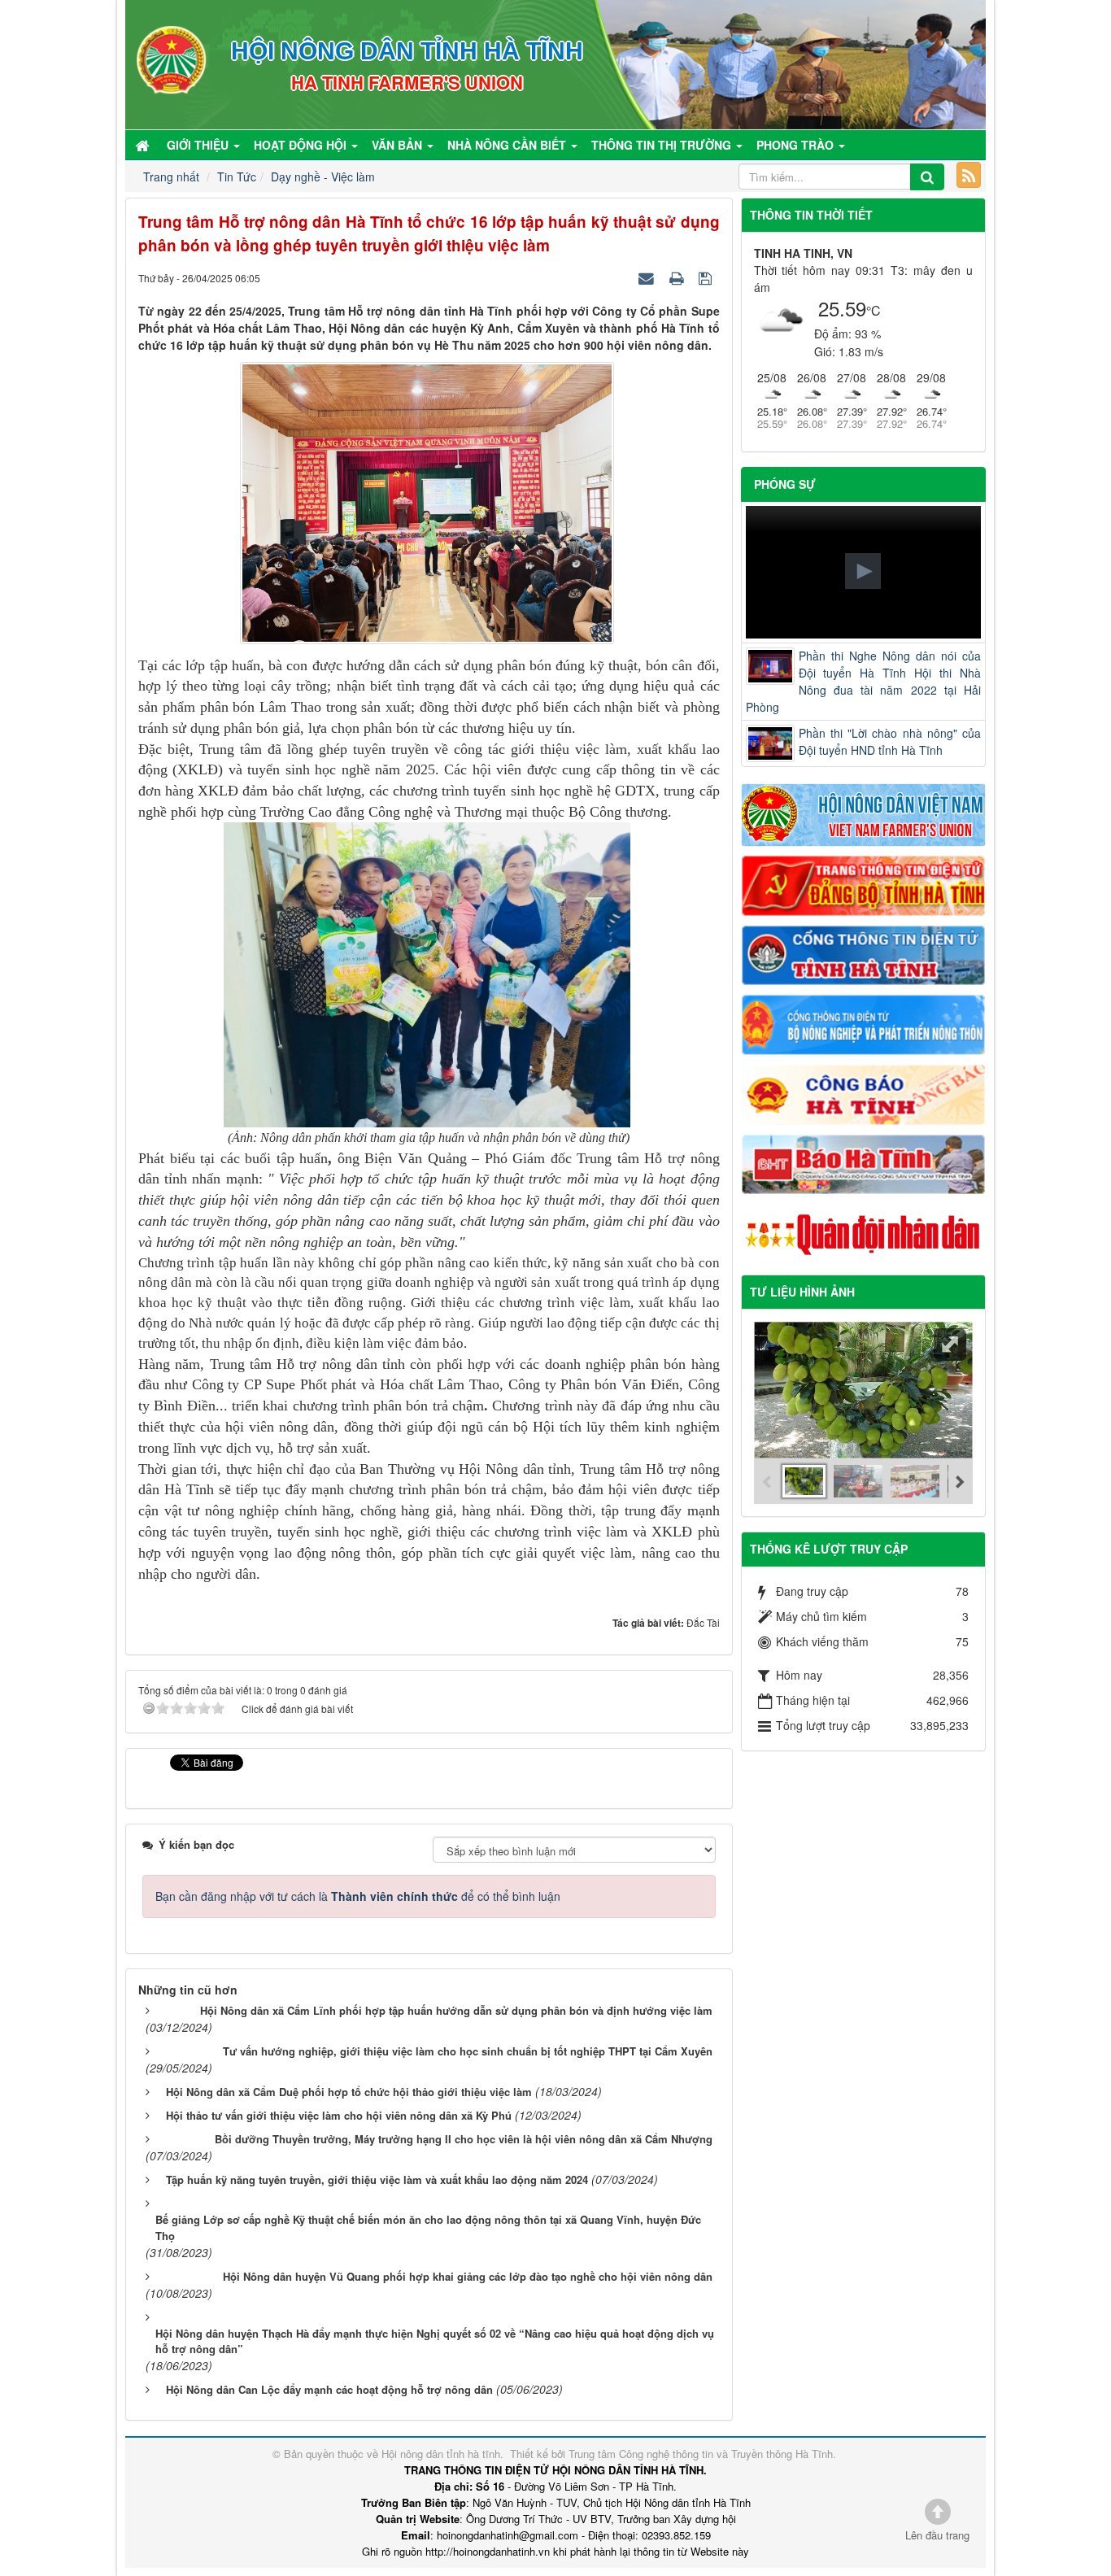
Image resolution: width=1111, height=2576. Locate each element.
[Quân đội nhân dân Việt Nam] (864, 1233)
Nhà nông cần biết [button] (508, 145)
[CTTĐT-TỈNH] (864, 953)
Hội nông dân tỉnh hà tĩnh (441, 2454)
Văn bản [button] (399, 145)
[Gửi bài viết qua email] (648, 277)
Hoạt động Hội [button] (302, 145)
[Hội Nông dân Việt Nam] (864, 813)
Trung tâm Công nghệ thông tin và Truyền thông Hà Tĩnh (701, 2454)
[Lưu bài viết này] (707, 277)
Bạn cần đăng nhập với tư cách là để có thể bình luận (358, 1896)
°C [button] (874, 310)
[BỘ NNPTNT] (864, 1023)
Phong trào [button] (797, 145)
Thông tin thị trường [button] (663, 145)
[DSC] (864, 884)
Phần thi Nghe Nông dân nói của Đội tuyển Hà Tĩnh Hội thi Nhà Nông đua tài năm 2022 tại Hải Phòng (864, 681)
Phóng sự (785, 484)
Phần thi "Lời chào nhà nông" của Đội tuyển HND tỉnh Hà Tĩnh (890, 741)
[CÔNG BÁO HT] (864, 1092)
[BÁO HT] (864, 1162)
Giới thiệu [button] (199, 145)
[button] (863, 571)
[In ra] (678, 277)
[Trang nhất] (144, 145)
